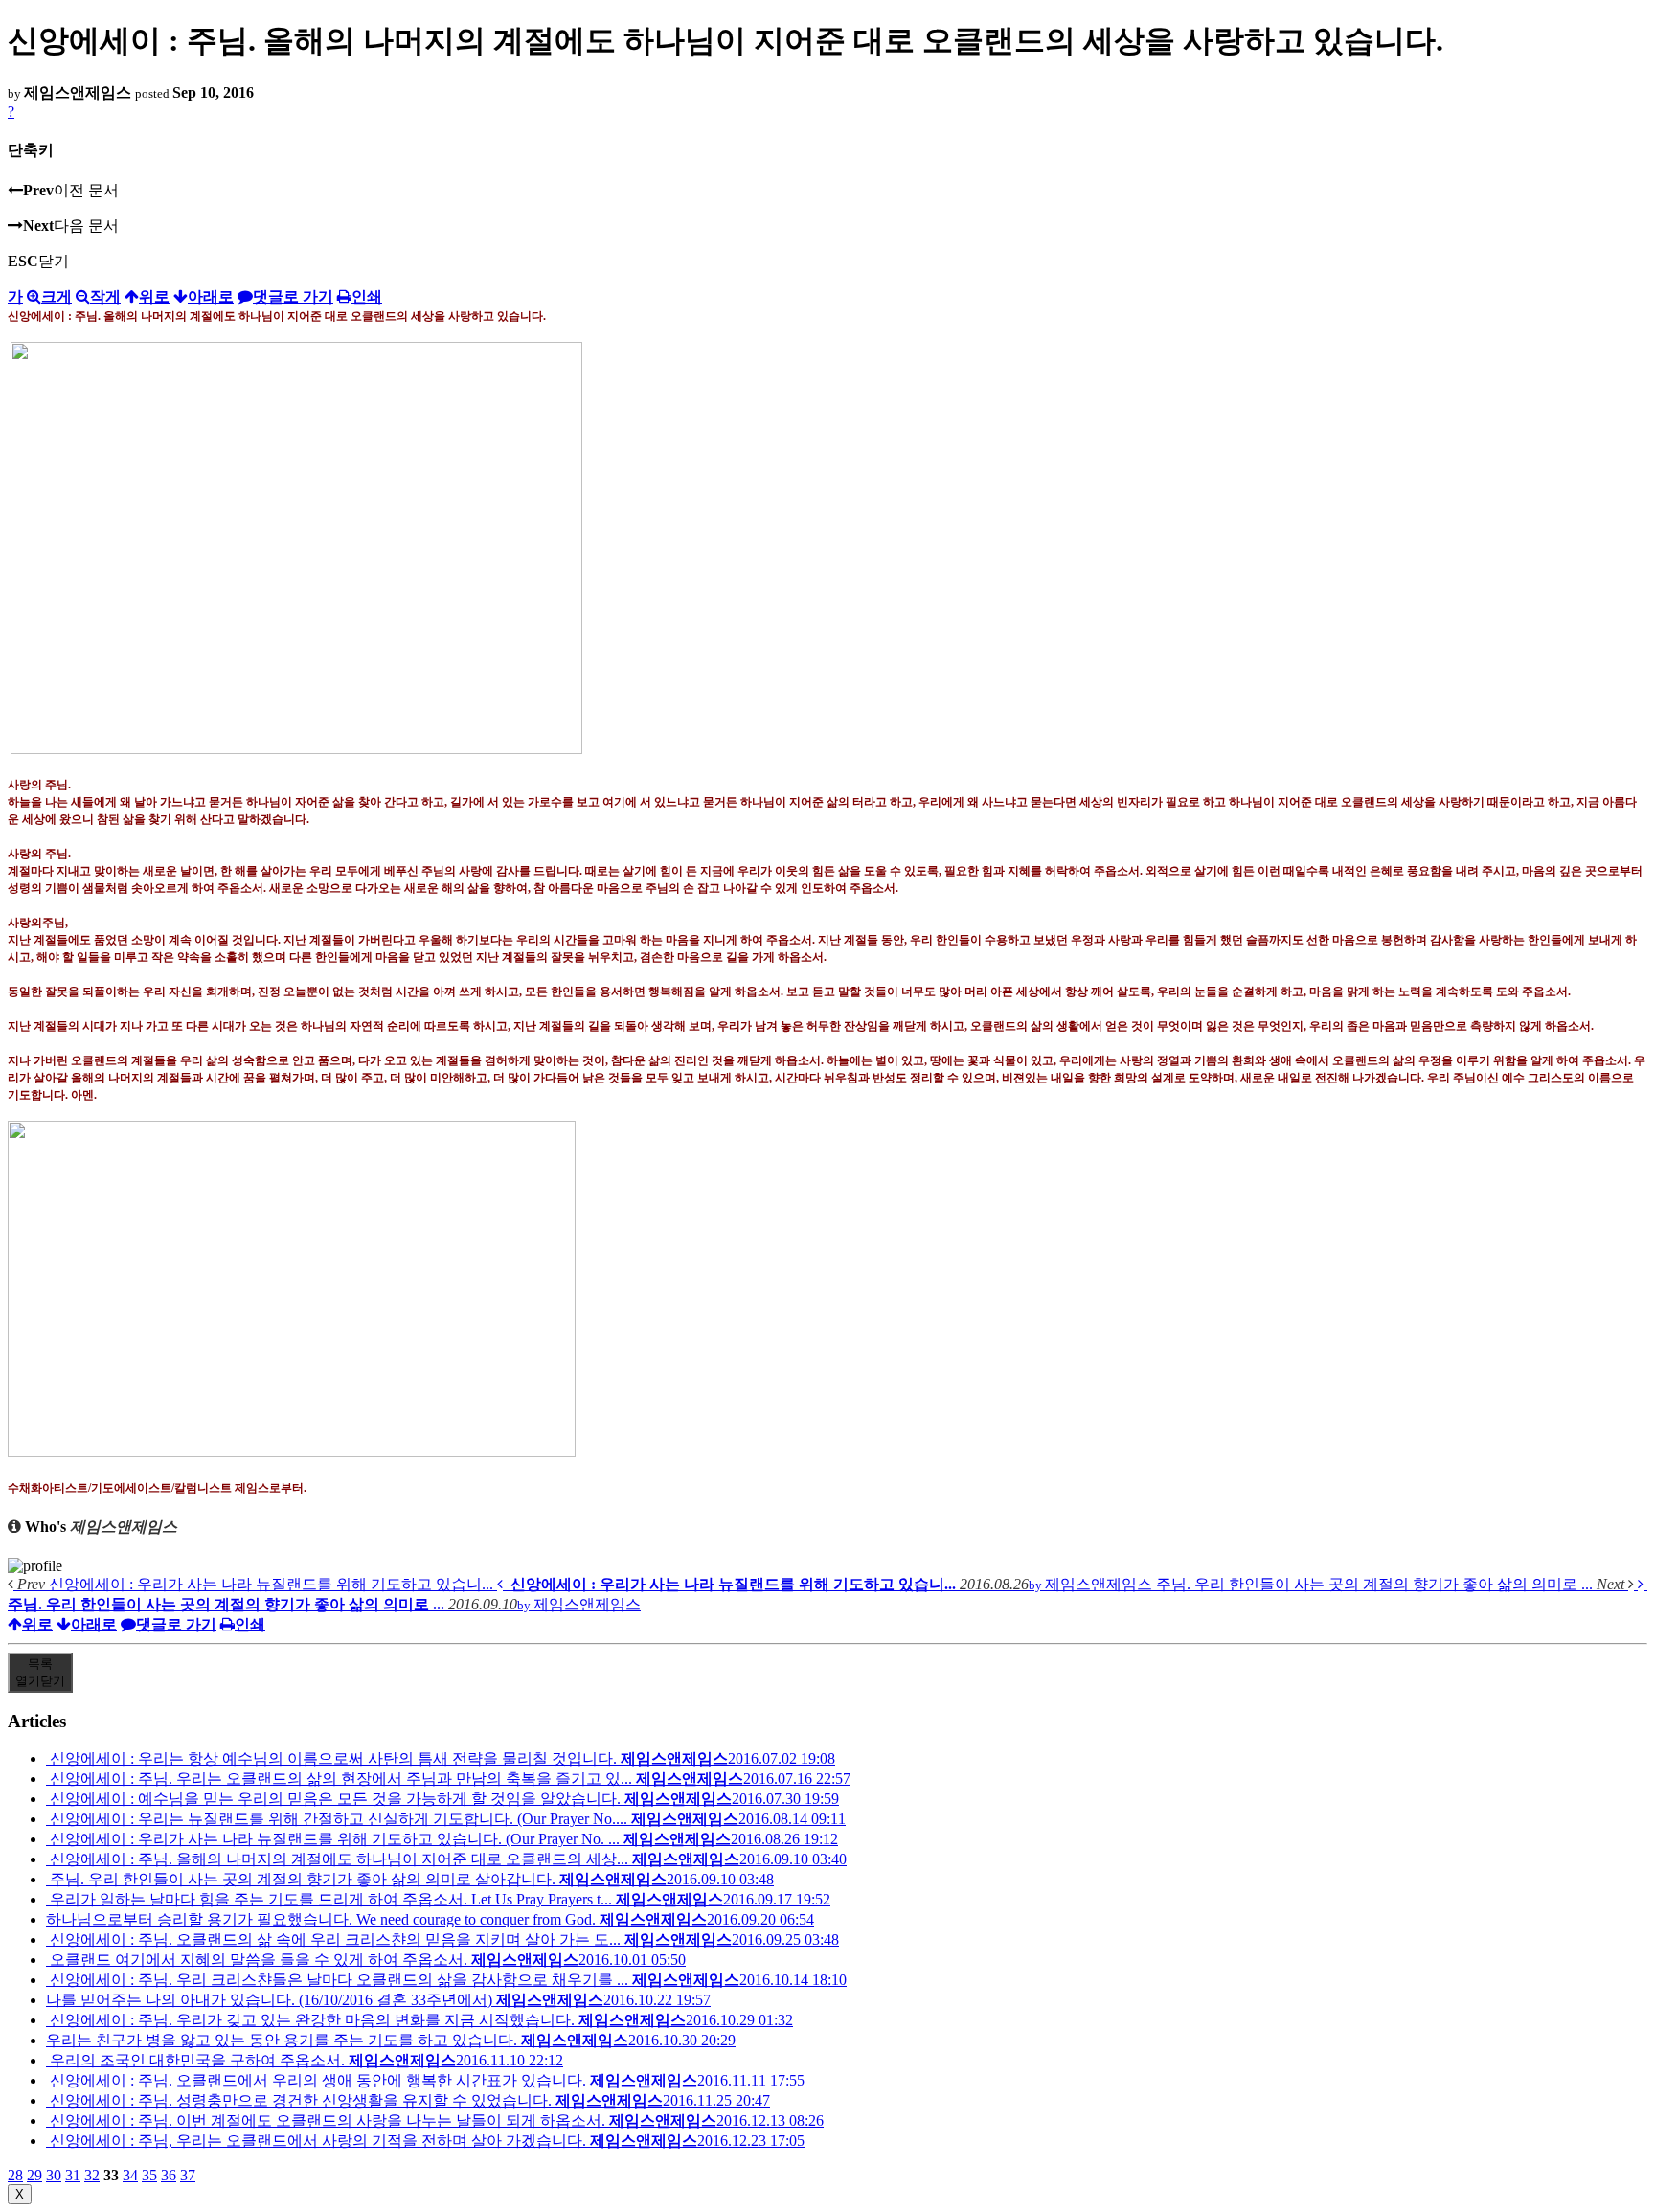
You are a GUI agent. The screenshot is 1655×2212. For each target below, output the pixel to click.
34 (130, 2175)
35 (149, 2175)
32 (92, 2175)
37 (188, 2175)
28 (15, 2175)
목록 (40, 1672)
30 (54, 2175)
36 (169, 2175)
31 (73, 2175)
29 (34, 2175)
